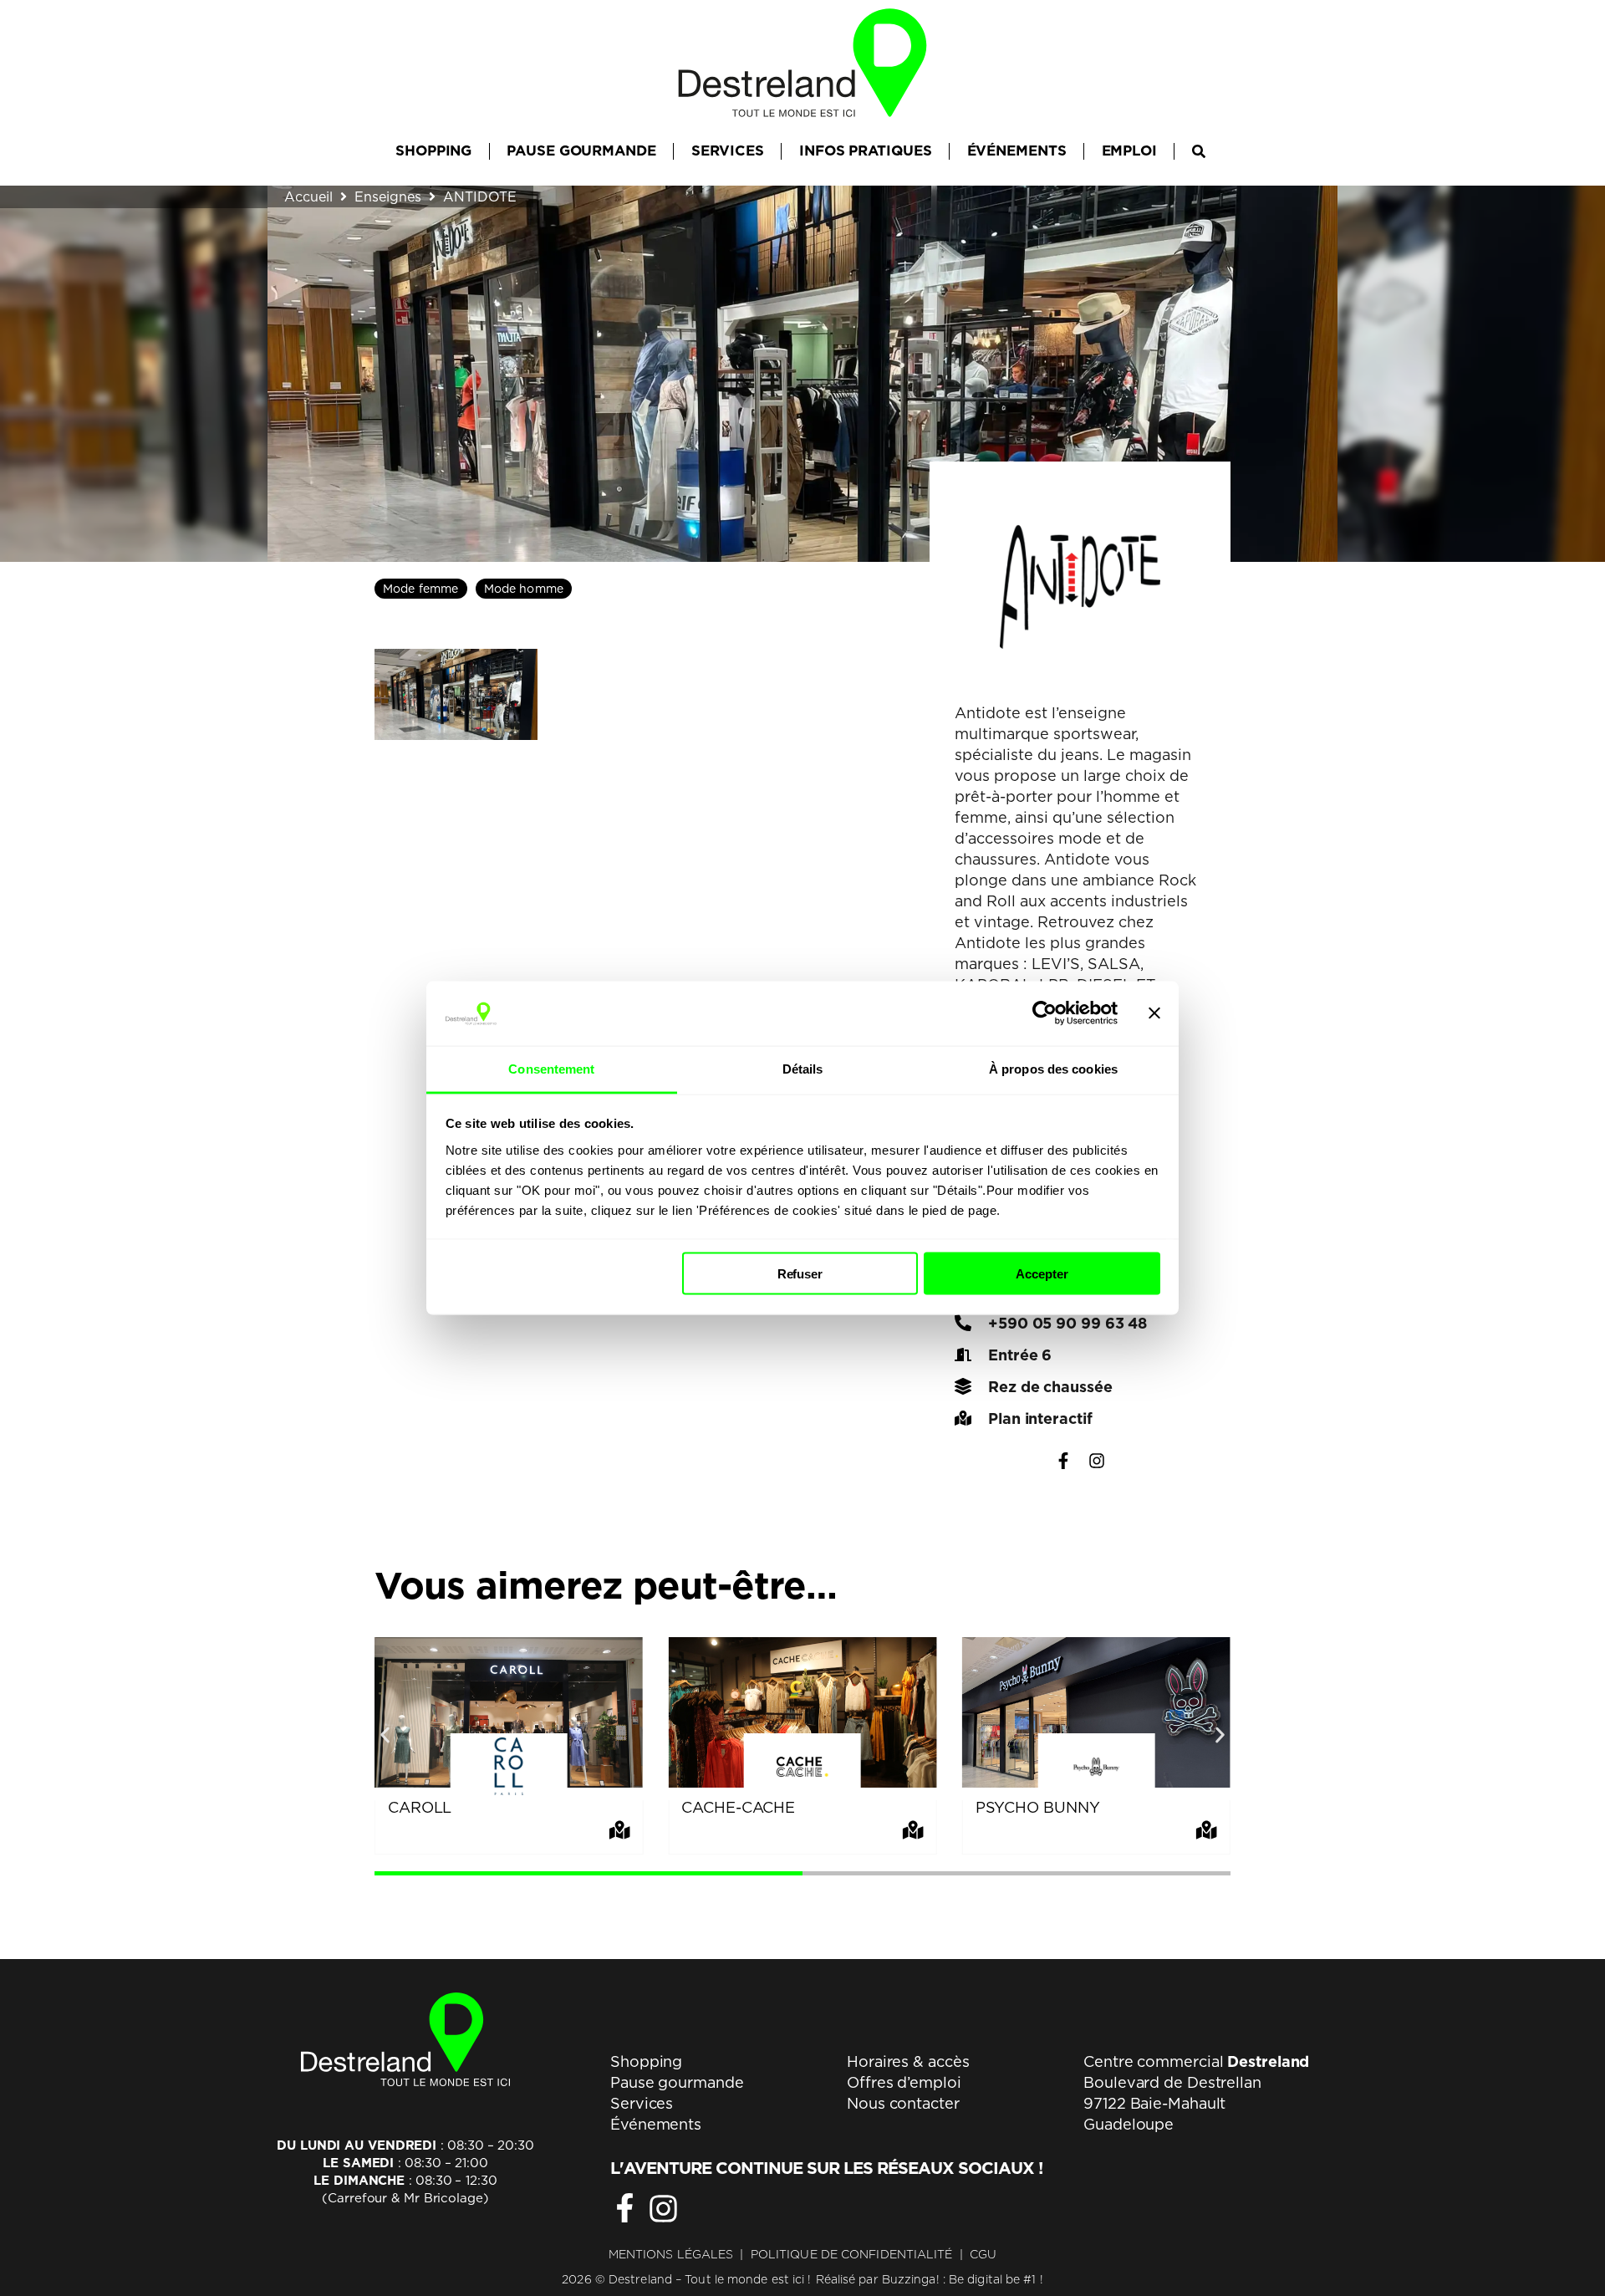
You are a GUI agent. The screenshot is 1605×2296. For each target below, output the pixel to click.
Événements (656, 2124)
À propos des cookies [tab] (1053, 1068)
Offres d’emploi (904, 2082)
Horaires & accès (908, 2061)
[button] (385, 1735)
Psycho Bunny (1038, 1807)
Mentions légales (671, 2254)
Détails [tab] (803, 1068)
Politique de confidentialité (852, 2254)
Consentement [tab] (551, 1068)
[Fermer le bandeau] (1154, 1013)
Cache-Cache (738, 1807)
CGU (983, 2254)
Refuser (800, 1274)
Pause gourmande (677, 2082)
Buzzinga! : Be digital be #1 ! (963, 2279)
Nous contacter (903, 2103)
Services (642, 2103)
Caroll (420, 1807)
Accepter (1042, 1274)
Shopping (646, 2061)
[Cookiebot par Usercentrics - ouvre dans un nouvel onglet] (1045, 1013)
